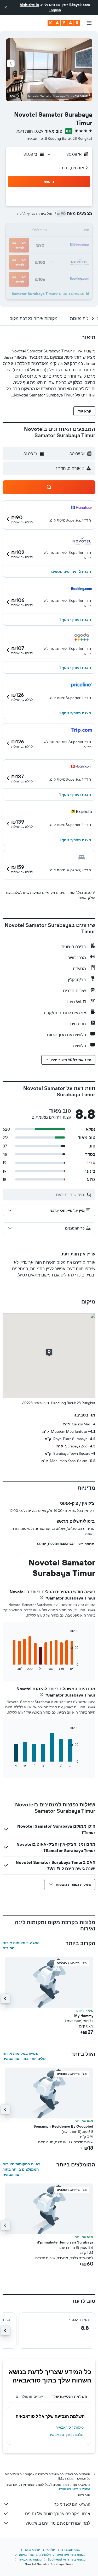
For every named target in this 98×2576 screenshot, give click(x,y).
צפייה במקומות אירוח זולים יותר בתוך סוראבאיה (24, 2056)
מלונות (51, 2550)
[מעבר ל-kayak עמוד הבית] (64, 23)
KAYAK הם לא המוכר (72, 2504)
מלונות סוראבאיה (30, 2559)
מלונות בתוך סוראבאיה (66, 2435)
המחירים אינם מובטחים (75, 2489)
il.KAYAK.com (71, 2550)
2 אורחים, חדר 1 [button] (73, 168)
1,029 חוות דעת (30, 131)
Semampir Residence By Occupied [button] (63, 2126)
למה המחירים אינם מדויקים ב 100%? (58, 2523)
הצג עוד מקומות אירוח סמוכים (21, 1945)
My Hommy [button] (84, 2016)
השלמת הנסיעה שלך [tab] (69, 2396)
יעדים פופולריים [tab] (29, 2396)
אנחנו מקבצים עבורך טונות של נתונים (58, 2514)
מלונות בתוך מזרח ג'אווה (35, 2555)
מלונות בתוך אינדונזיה (71, 2555)
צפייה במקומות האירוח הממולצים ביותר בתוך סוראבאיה (21, 2169)
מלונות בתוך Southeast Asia (67, 2559)
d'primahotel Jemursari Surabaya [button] (65, 2242)
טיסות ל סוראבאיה (70, 2427)
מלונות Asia (33, 2550)
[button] (6, 7)
